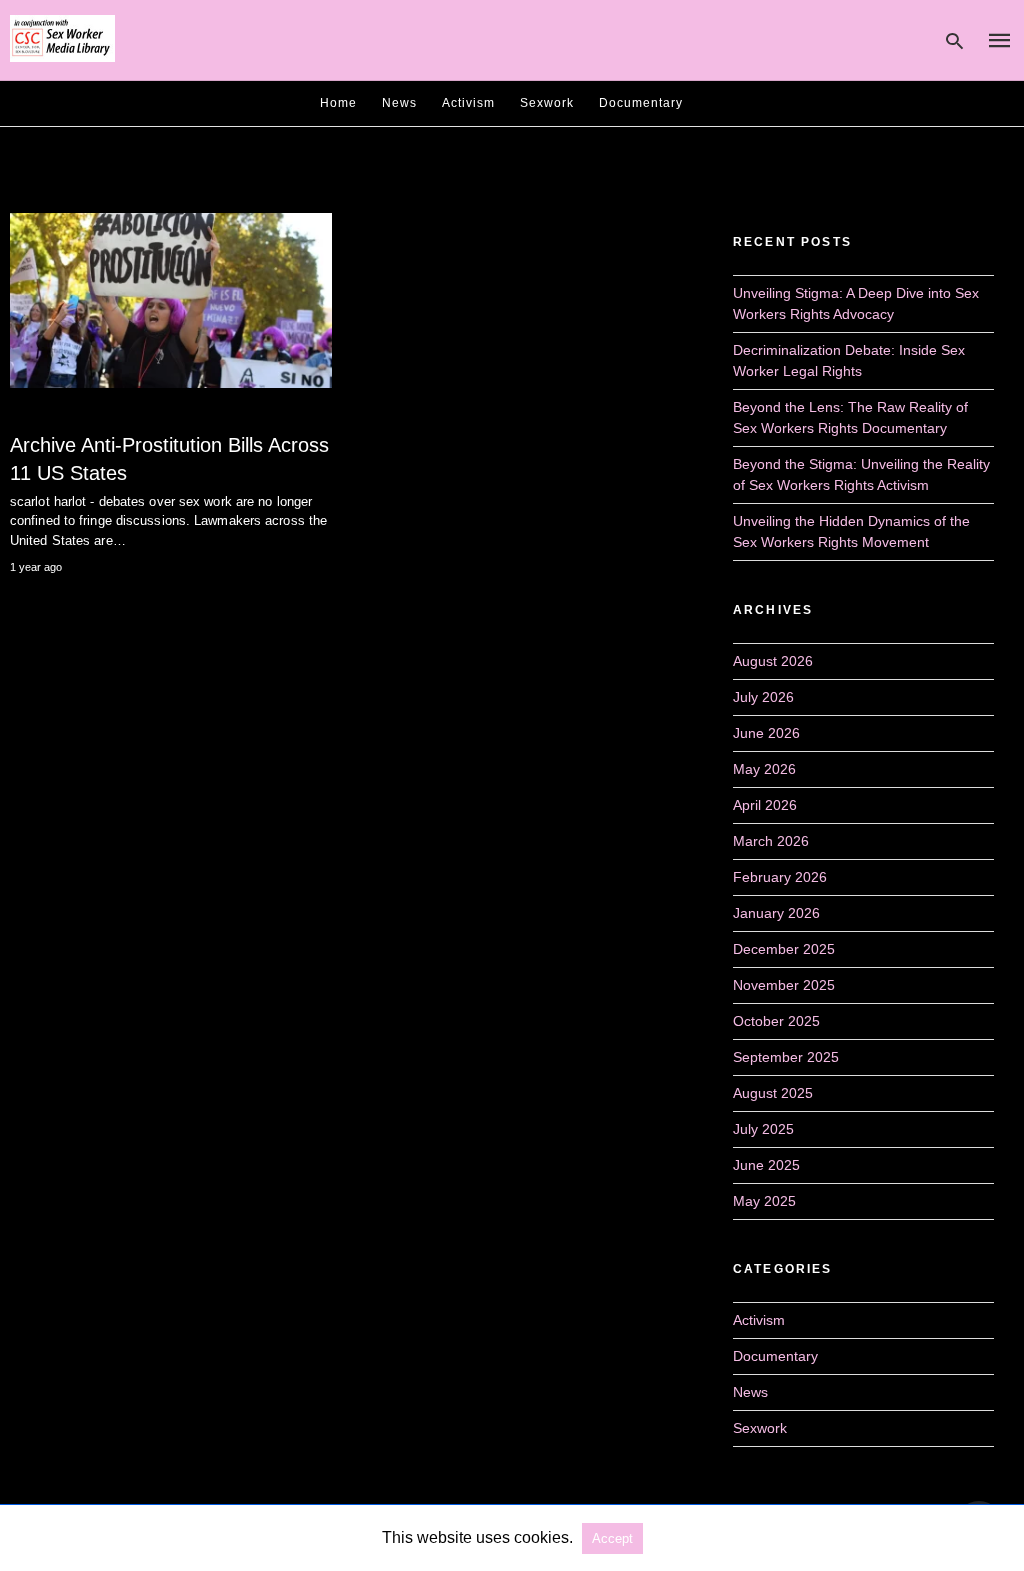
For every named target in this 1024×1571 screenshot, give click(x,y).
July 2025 (763, 1129)
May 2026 (764, 769)
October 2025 (776, 1021)
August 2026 (773, 661)
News (399, 103)
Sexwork (547, 103)
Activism (468, 103)
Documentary (641, 103)
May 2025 (764, 1201)
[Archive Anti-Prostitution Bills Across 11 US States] (171, 300)
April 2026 (765, 805)
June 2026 (766, 733)
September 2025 (786, 1057)
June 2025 (766, 1165)
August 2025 (773, 1093)
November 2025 (784, 985)
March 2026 (771, 841)
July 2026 (763, 697)
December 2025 (784, 949)
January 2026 (776, 913)
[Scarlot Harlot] (62, 39)
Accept (612, 1538)
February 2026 (780, 877)
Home (338, 103)
